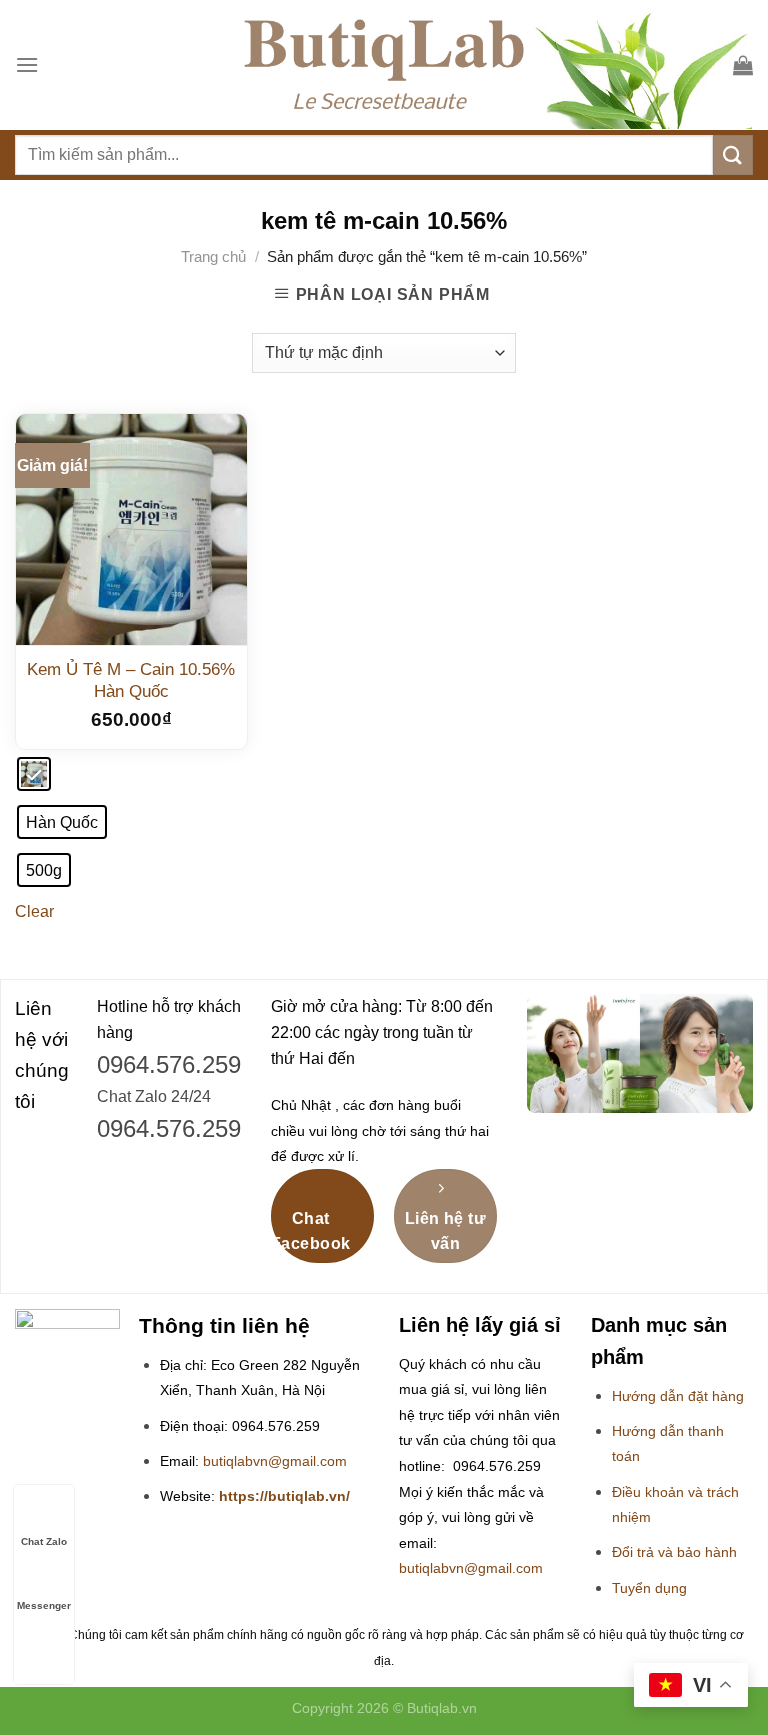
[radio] (34, 774)
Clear (34, 911)
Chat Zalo (44, 1541)
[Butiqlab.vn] (384, 65)
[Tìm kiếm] (733, 154)
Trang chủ (213, 256)
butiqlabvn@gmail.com (275, 1461)
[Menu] (27, 64)
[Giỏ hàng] (743, 65)
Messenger (44, 1605)
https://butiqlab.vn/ (284, 1496)
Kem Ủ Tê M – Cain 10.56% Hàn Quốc (131, 680)
